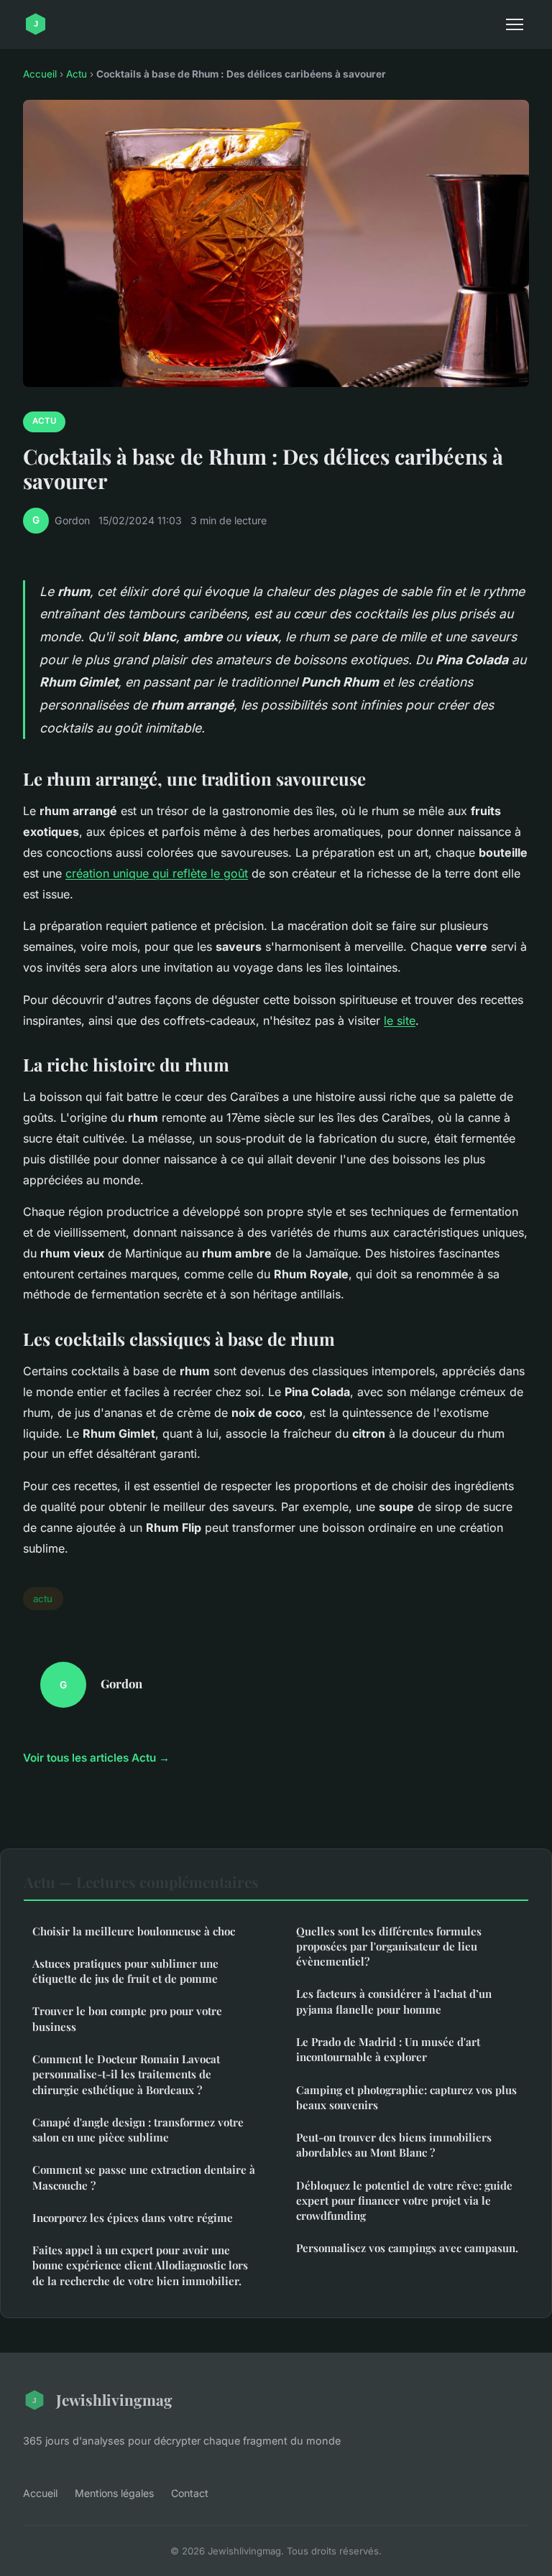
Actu (77, 74)
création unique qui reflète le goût (157, 873)
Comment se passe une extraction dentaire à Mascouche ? (144, 2177)
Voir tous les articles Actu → (96, 1758)
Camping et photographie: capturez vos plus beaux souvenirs (406, 2097)
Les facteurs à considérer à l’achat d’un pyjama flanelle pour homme (394, 2001)
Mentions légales (114, 2493)
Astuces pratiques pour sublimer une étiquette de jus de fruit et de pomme (125, 1971)
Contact (190, 2493)
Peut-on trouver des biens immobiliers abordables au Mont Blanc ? (394, 2145)
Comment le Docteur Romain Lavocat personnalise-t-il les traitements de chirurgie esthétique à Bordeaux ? (126, 2074)
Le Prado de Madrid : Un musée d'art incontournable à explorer (388, 2049)
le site (400, 1020)
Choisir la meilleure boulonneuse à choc (134, 1931)
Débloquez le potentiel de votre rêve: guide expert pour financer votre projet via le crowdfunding (404, 2201)
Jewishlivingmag (114, 2399)
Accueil (40, 74)
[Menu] (515, 24)
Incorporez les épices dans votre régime (133, 2218)
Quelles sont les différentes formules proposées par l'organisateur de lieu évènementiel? (389, 1947)
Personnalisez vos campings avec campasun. (407, 2248)
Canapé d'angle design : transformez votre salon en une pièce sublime (138, 2130)
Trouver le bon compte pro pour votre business (127, 2018)
